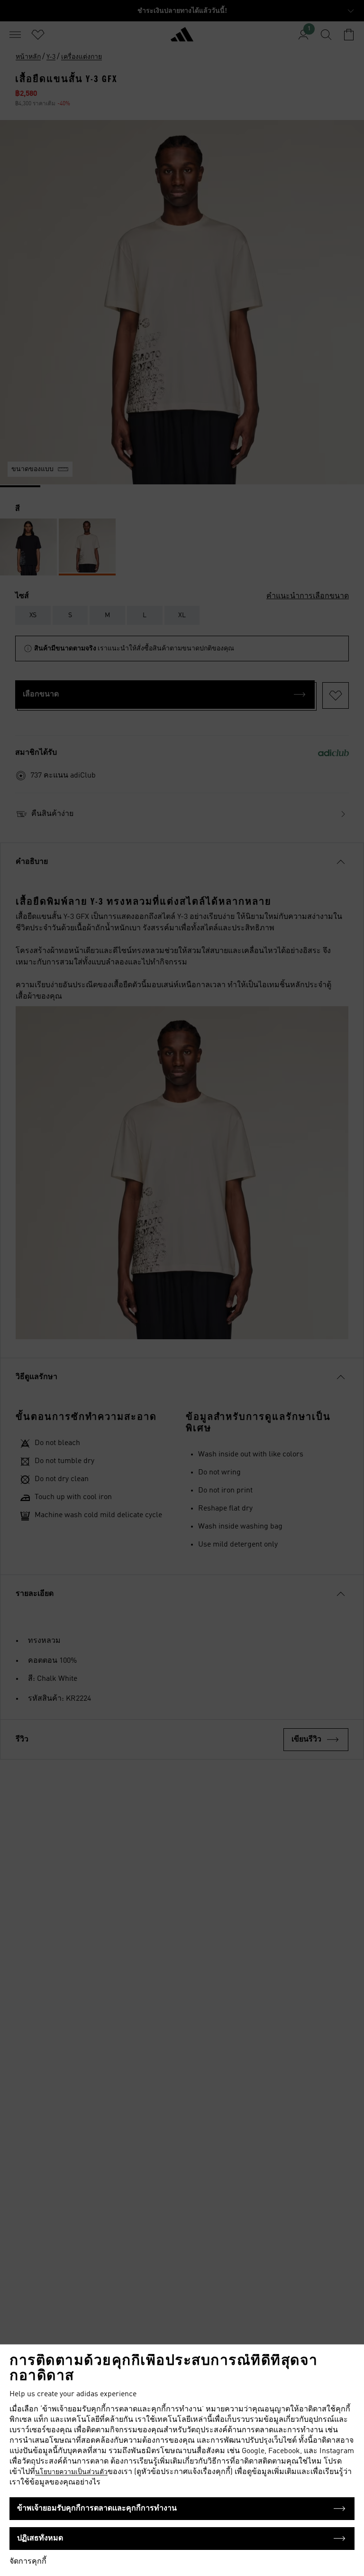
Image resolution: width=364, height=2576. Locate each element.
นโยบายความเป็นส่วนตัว (71, 2472)
